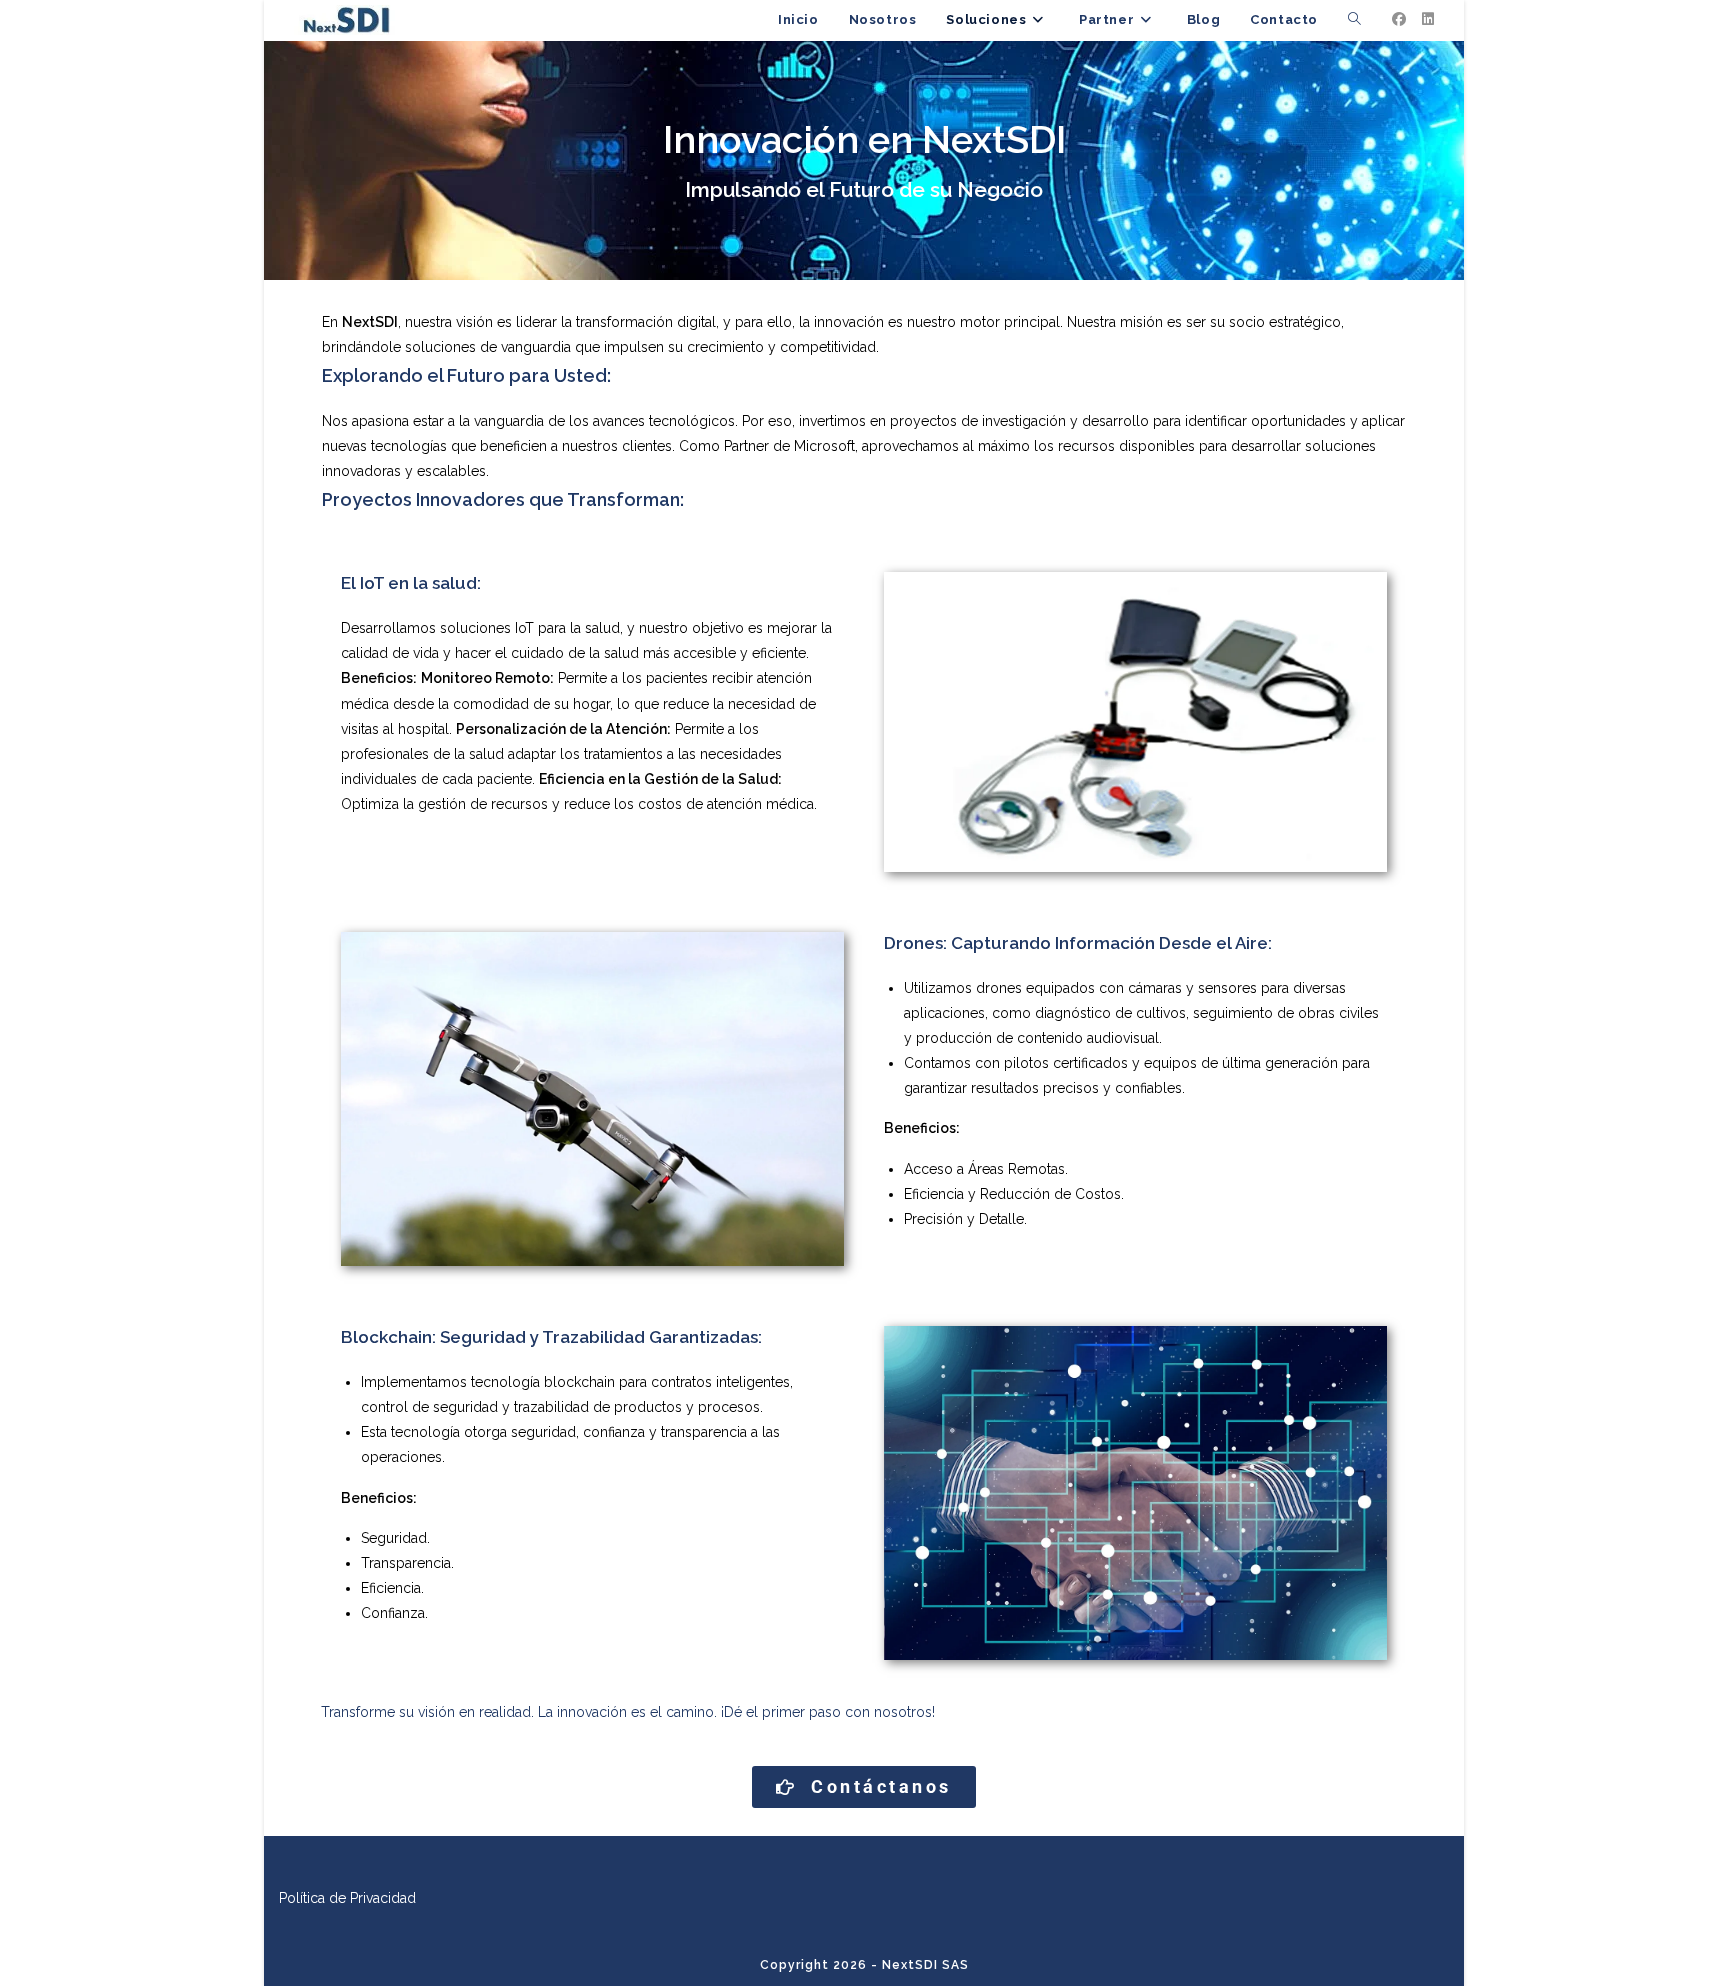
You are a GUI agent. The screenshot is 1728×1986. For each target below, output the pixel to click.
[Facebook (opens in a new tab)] (1399, 19)
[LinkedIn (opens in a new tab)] (1428, 19)
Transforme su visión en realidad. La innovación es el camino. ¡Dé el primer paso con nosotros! (628, 1712)
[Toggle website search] (1354, 20)
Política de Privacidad (347, 1898)
